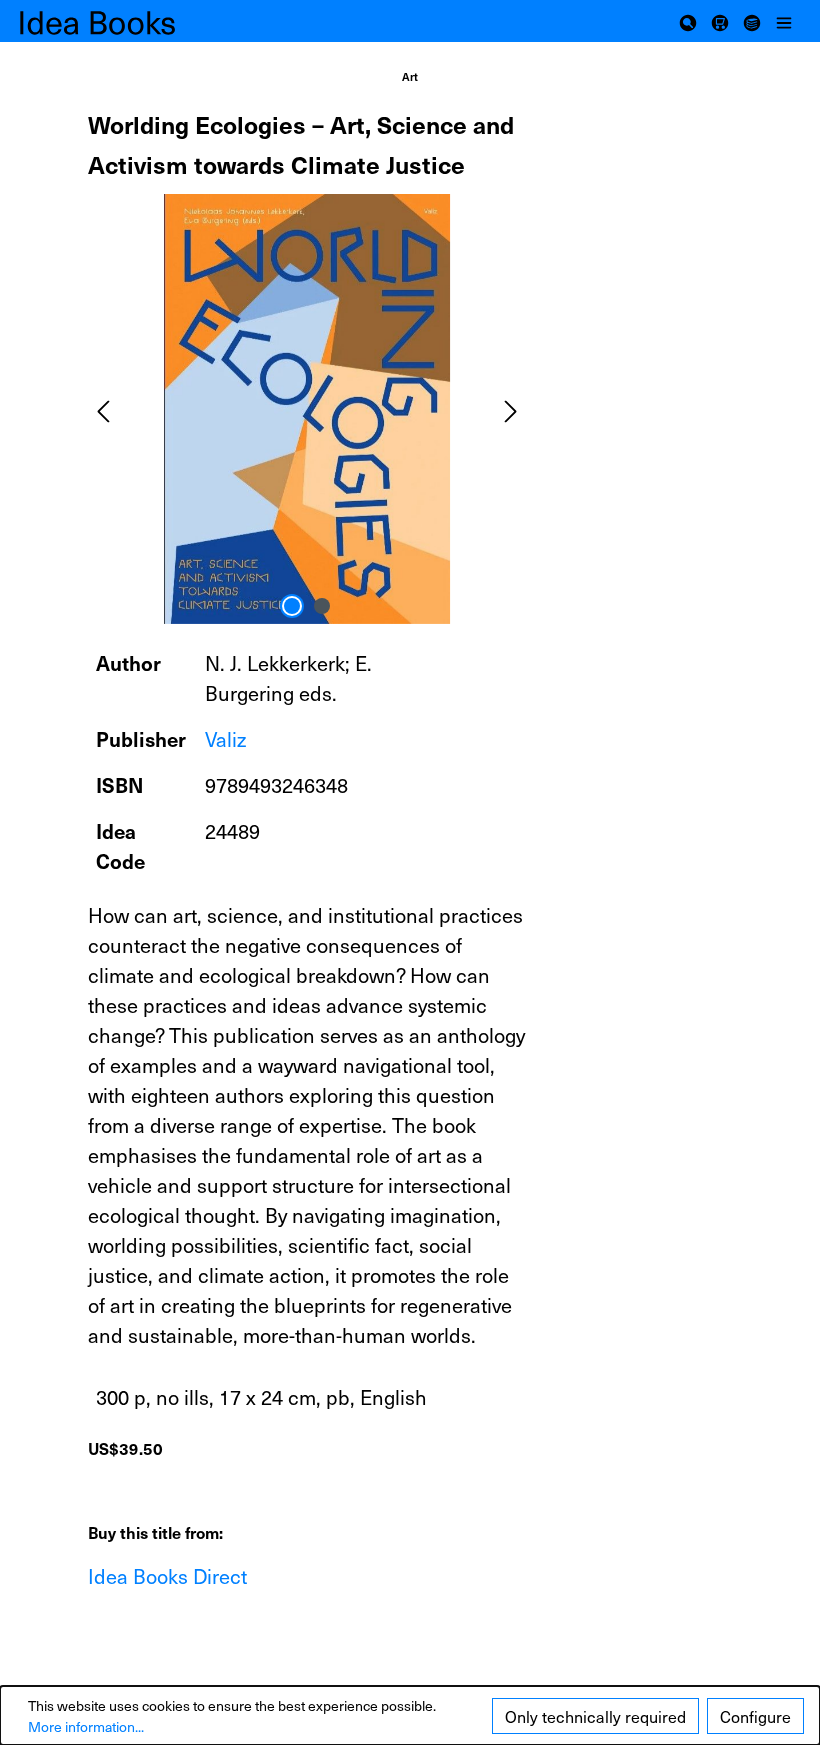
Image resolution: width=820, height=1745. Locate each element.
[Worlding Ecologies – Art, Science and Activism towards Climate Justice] (307, 409)
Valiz (225, 739)
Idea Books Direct (167, 1576)
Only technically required (595, 1716)
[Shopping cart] (720, 21)
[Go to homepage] (120, 21)
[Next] (511, 408)
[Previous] (103, 408)
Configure (755, 1716)
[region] (307, 409)
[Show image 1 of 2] (292, 606)
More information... (86, 1726)
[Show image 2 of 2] (322, 606)
